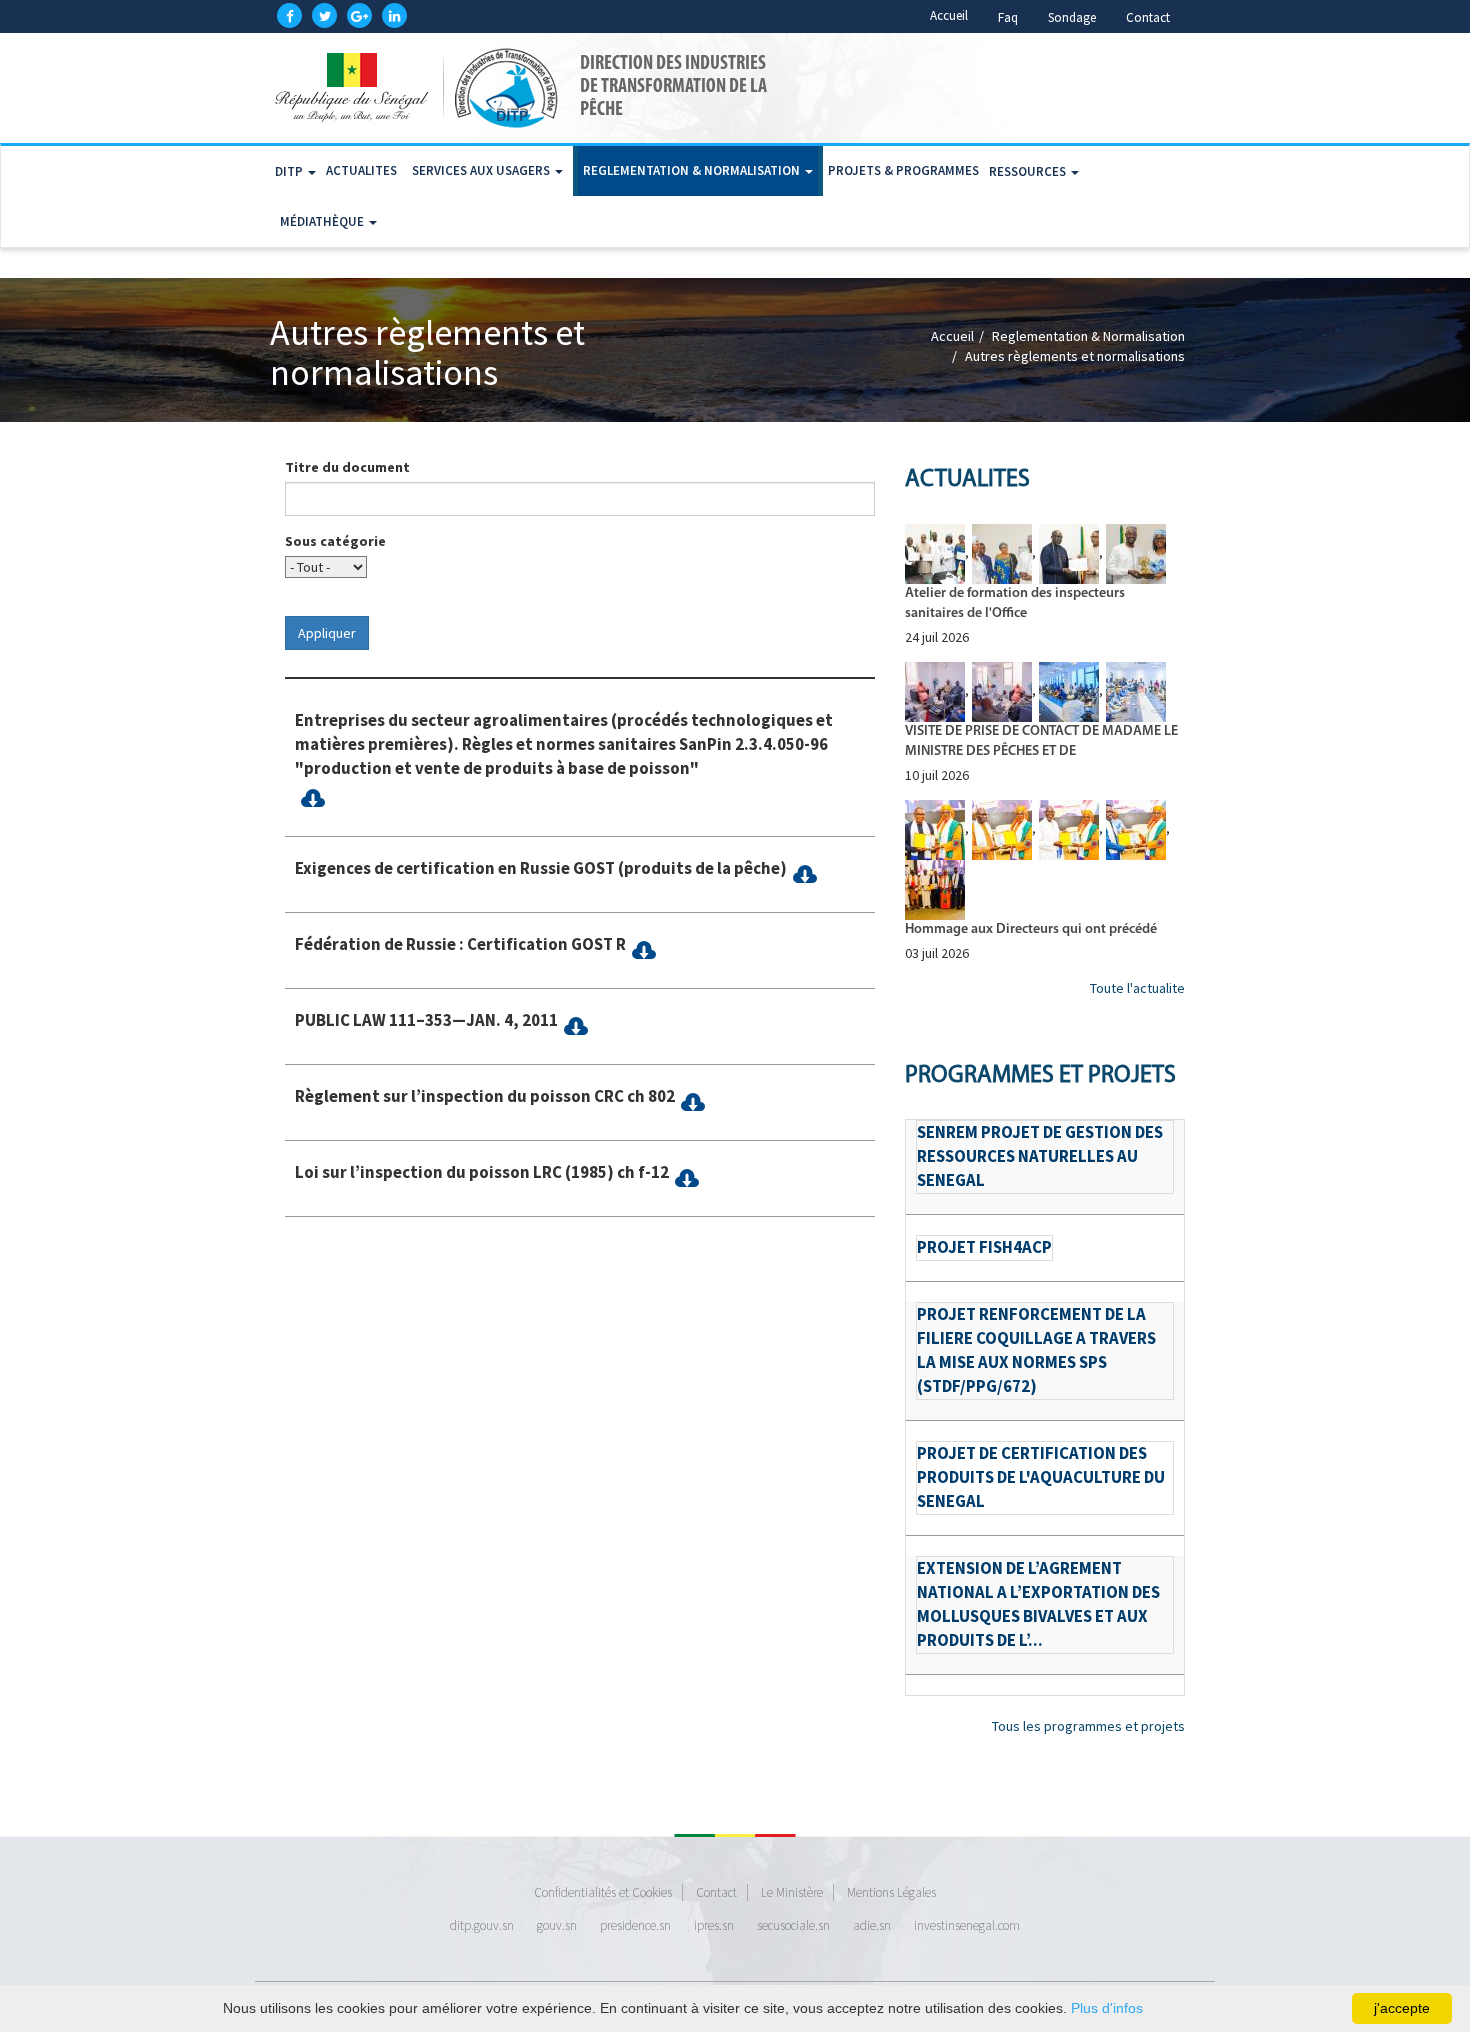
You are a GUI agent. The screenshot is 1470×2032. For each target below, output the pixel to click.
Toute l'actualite (1137, 988)
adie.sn (872, 1925)
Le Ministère (792, 1892)
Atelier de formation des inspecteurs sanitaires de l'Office (1015, 603)
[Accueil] (420, 88)
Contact (1148, 17)
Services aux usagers (482, 170)
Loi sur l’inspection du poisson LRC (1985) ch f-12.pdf (686, 1178)
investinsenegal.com (967, 1925)
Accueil (949, 15)
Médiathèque (323, 221)
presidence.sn (635, 1925)
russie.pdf (312, 798)
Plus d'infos (1107, 2008)
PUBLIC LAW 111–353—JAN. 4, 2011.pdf (575, 1026)
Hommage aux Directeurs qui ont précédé (1031, 929)
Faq (1008, 17)
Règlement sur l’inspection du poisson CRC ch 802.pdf (692, 1102)
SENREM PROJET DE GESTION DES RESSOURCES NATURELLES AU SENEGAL (1040, 1156)
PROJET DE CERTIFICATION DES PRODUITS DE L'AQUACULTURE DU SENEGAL (1041, 1477)
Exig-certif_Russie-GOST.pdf (804, 874)
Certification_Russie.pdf (643, 950)
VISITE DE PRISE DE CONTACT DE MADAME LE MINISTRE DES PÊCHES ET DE (1041, 741)
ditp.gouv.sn (482, 1925)
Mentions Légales (891, 1892)
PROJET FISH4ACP (984, 1247)
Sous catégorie (335, 541)
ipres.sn (714, 1925)
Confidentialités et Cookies (603, 1892)
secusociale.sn (793, 1925)
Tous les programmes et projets (1088, 1726)
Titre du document (347, 467)
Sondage (1072, 17)
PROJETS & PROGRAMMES (903, 170)
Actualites (361, 170)
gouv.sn (557, 1925)
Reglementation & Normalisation (693, 170)
